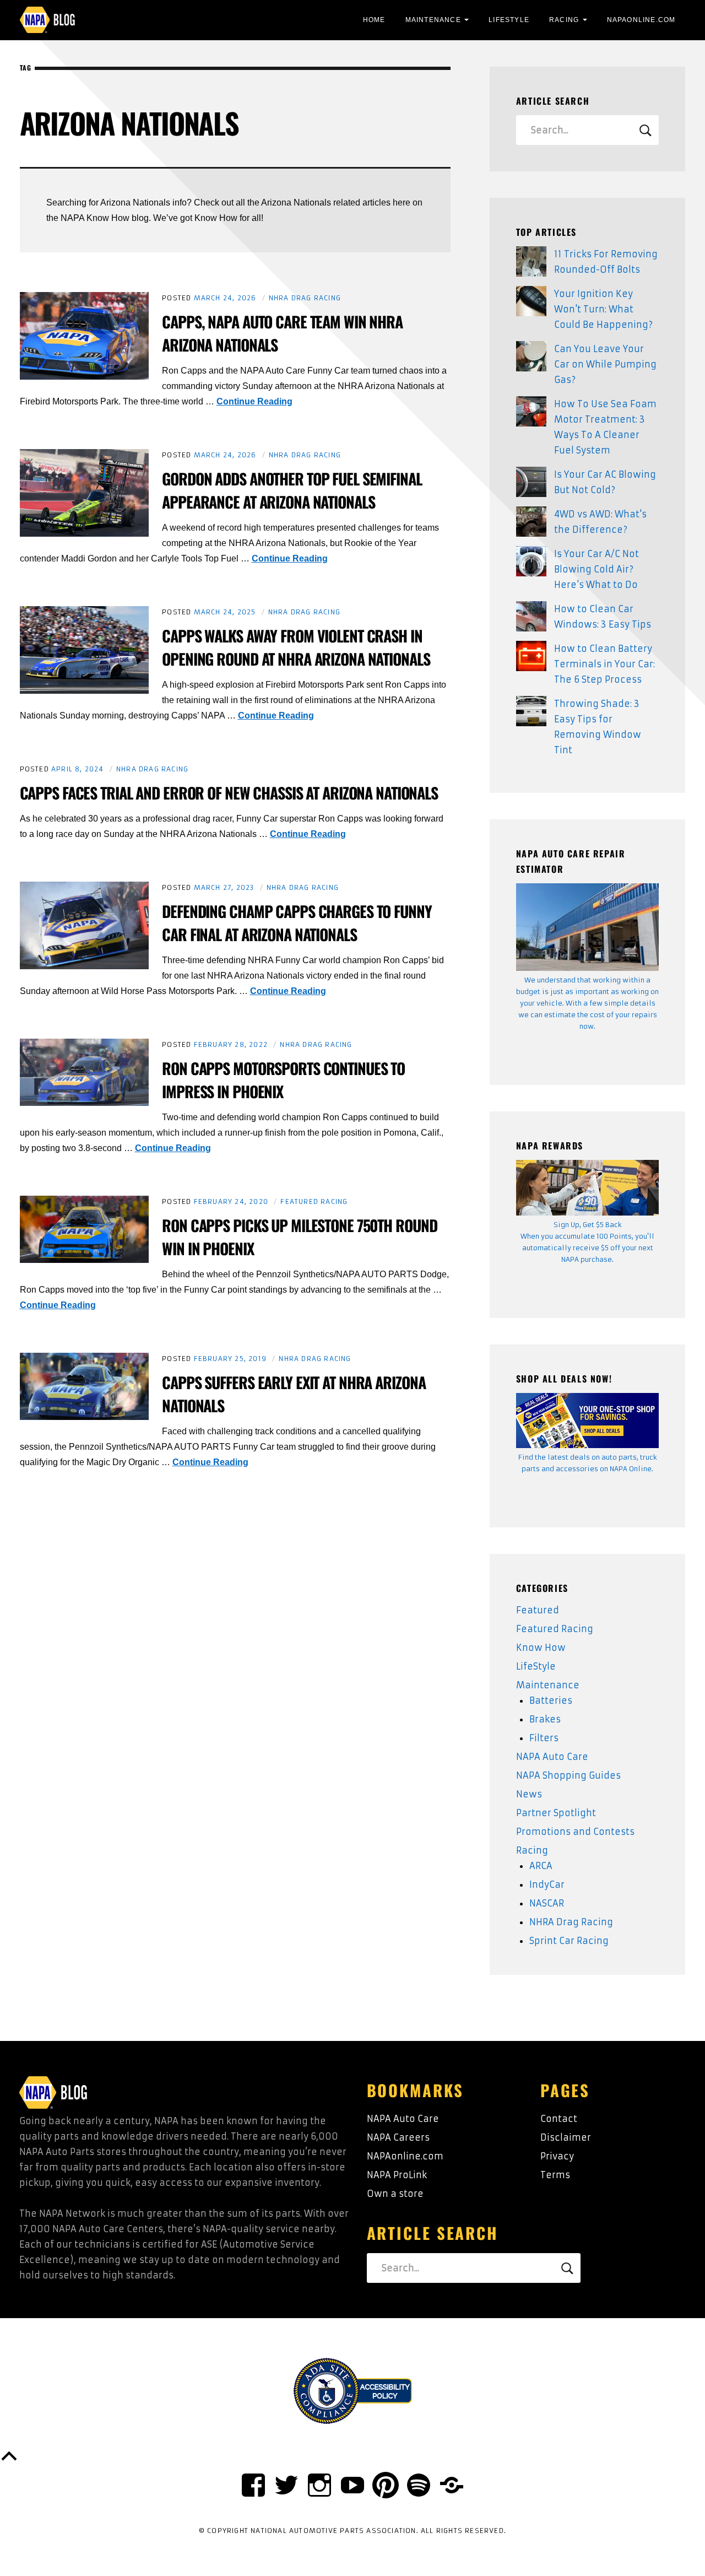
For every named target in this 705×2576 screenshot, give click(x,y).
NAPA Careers (398, 2137)
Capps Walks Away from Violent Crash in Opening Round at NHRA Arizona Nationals (296, 647)
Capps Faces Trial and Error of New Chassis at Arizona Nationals (229, 793)
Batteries (551, 1700)
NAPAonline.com (405, 2156)
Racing (564, 20)
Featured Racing (314, 1201)
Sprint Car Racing (569, 1941)
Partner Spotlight (556, 1813)
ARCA (541, 1866)
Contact (559, 2119)
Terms (555, 2175)
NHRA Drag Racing (305, 298)
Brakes (545, 1719)
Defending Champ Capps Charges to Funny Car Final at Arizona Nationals (297, 923)
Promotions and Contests (575, 1832)
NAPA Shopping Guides (568, 1775)
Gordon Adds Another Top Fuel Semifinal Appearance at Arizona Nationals (292, 490)
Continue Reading (254, 401)
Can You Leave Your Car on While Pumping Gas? (605, 364)
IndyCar (547, 1884)
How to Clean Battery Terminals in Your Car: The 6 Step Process (604, 664)
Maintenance (433, 20)
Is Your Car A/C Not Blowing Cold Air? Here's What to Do (596, 569)
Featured (538, 1610)
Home (374, 20)
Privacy (557, 2156)
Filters (544, 1738)
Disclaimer (566, 2137)
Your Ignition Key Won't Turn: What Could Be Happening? (603, 309)
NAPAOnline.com (641, 20)
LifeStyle (509, 20)
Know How (541, 1648)
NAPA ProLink (397, 2175)
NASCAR (547, 1903)
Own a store (395, 2194)
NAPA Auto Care (552, 1757)
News (529, 1794)
